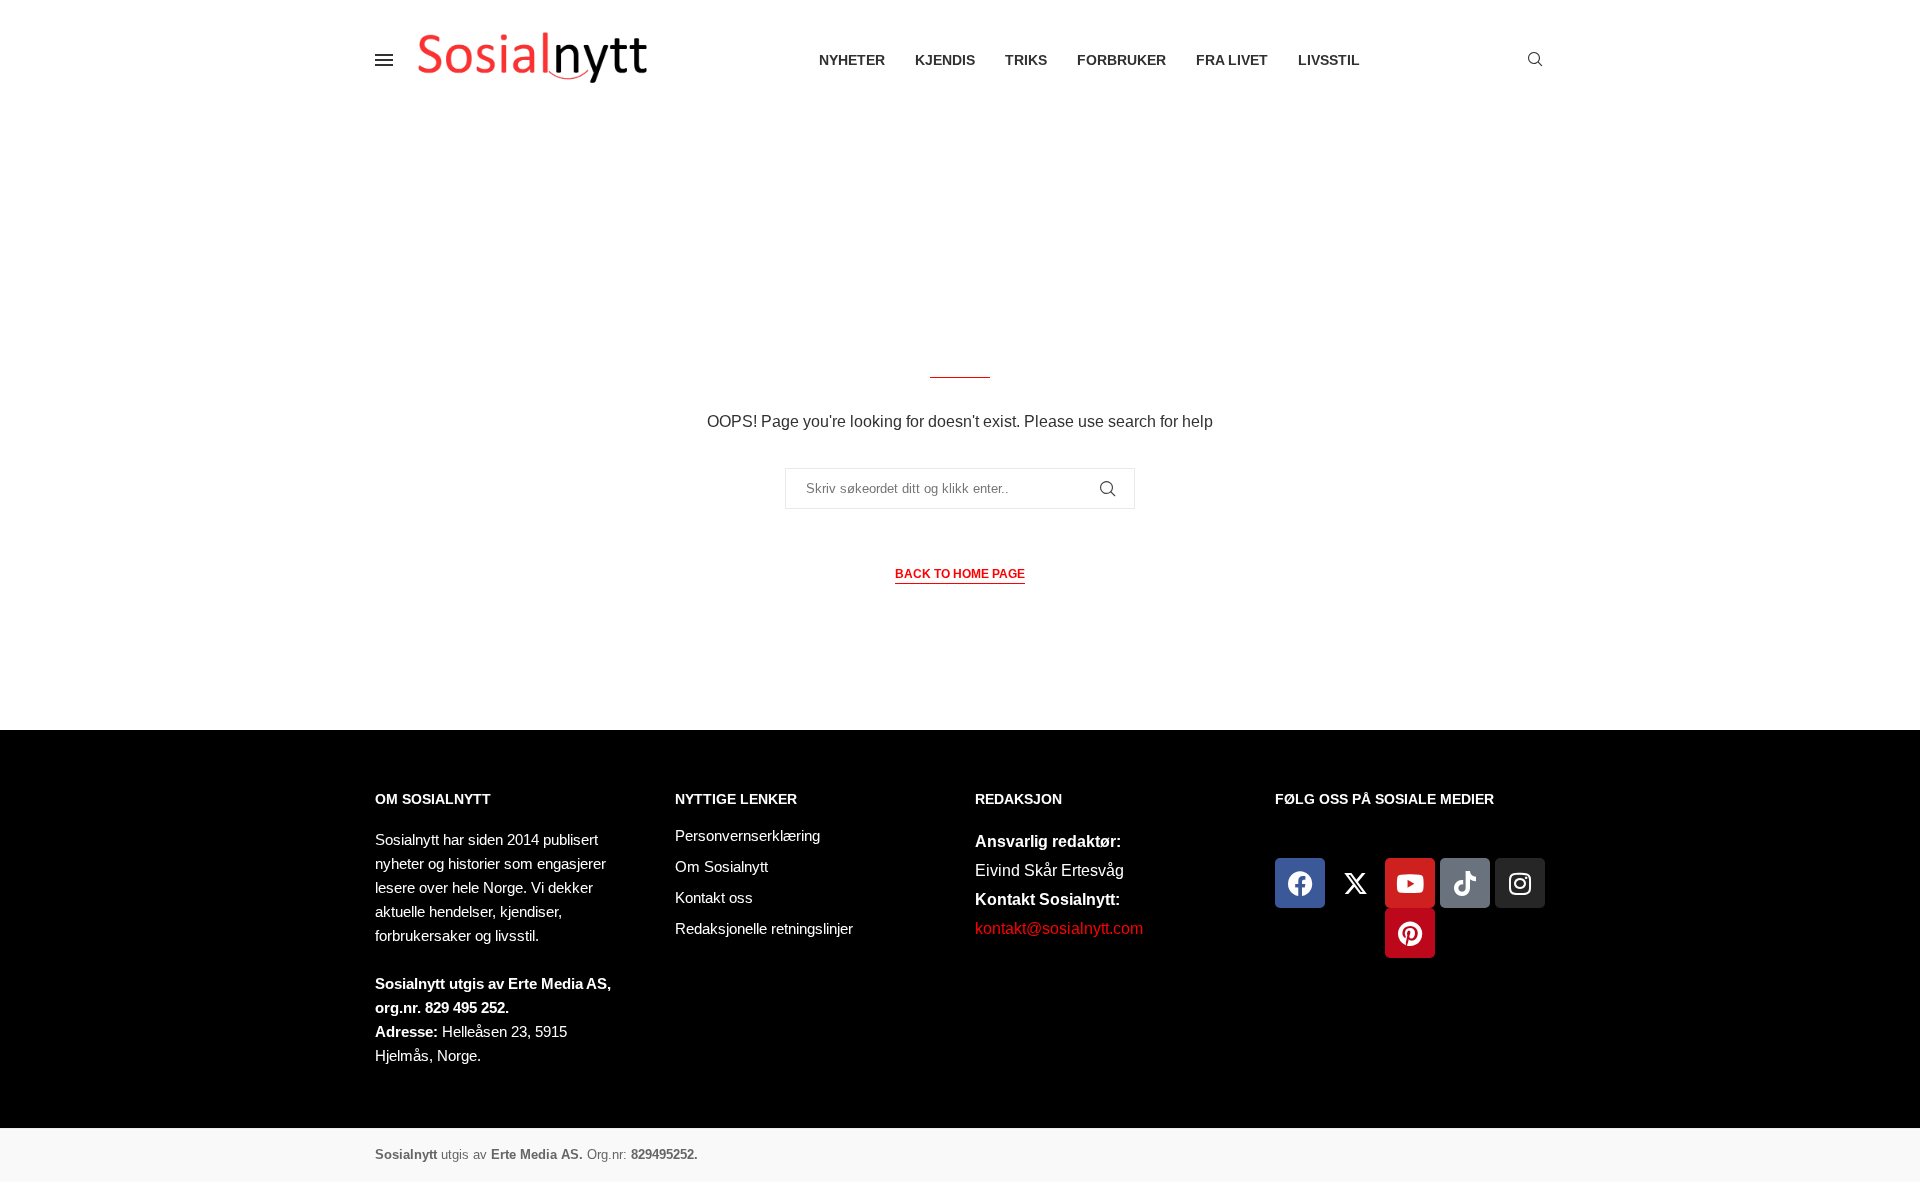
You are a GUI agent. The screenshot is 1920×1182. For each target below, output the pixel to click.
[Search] (1535, 60)
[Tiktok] (1465, 883)
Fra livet (1232, 60)
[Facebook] (1300, 883)
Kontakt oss (714, 897)
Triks (1026, 60)
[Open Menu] (384, 60)
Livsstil (1329, 60)
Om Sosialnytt (433, 799)
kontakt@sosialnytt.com (1059, 928)
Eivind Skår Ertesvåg (1049, 870)
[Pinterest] (1410, 933)
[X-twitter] (1355, 883)
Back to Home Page (960, 574)
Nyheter (852, 60)
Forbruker (1121, 60)
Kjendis (945, 60)
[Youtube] (1410, 883)
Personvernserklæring (747, 835)
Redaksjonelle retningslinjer (764, 928)
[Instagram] (1520, 883)
